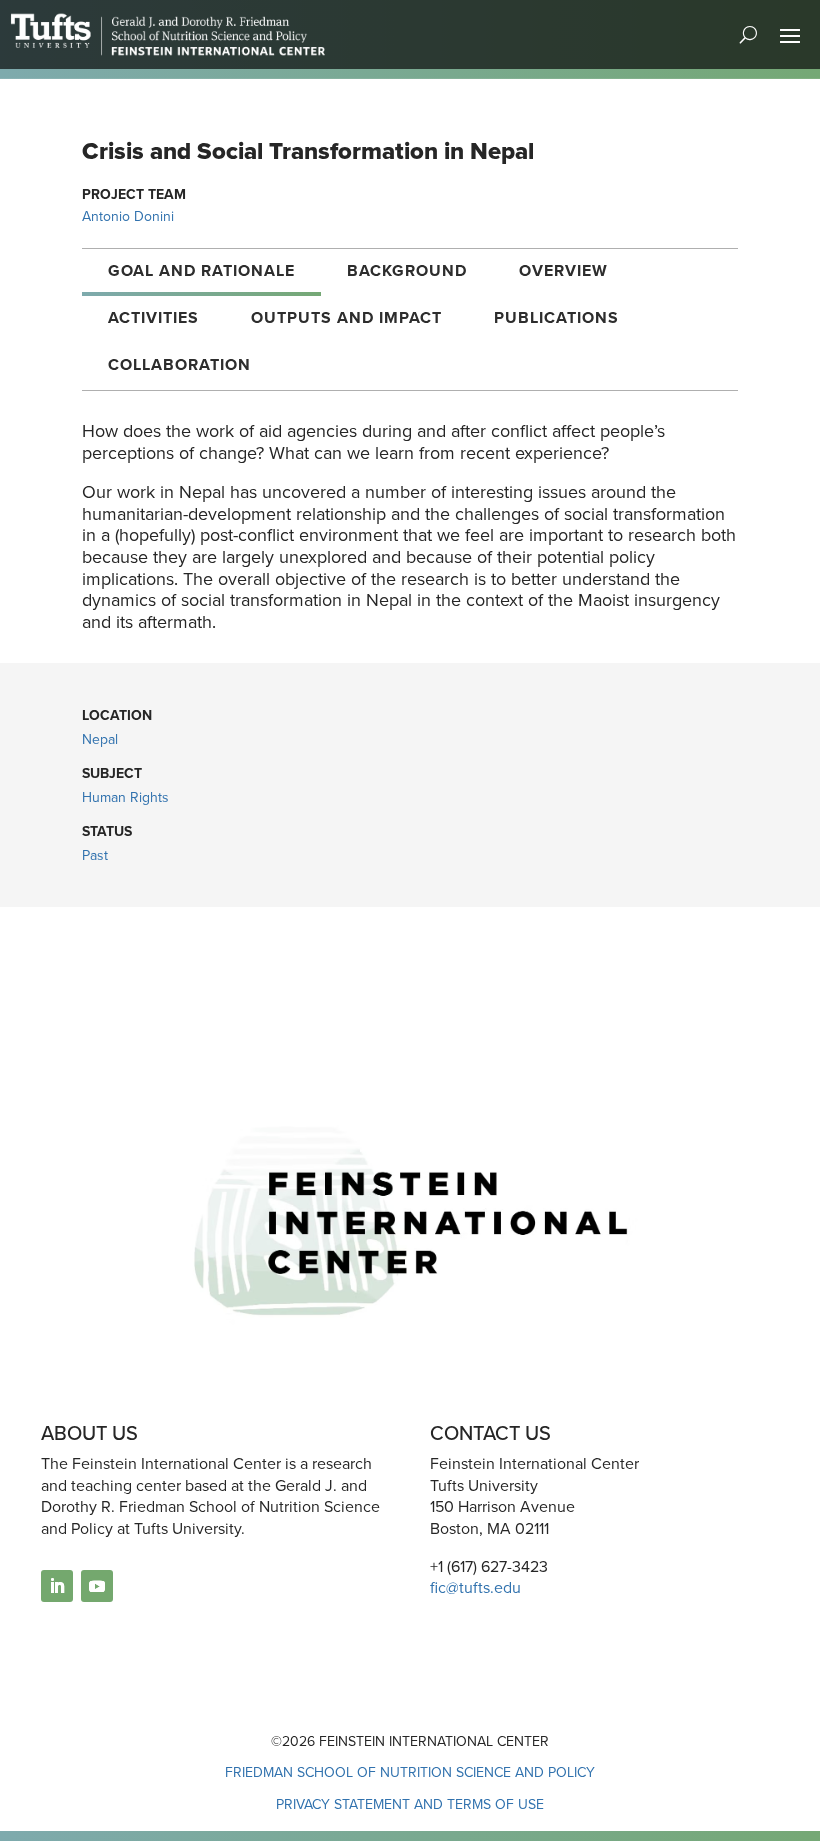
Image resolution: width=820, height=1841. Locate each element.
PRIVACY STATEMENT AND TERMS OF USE (410, 1804)
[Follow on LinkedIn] (57, 1586)
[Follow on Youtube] (97, 1586)
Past (95, 855)
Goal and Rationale (201, 270)
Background (407, 270)
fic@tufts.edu (475, 1587)
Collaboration (179, 364)
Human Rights (125, 797)
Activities (153, 317)
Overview (563, 270)
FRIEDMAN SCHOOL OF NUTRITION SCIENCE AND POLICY (410, 1772)
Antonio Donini (128, 216)
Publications (556, 317)
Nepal (100, 739)
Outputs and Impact (346, 317)
